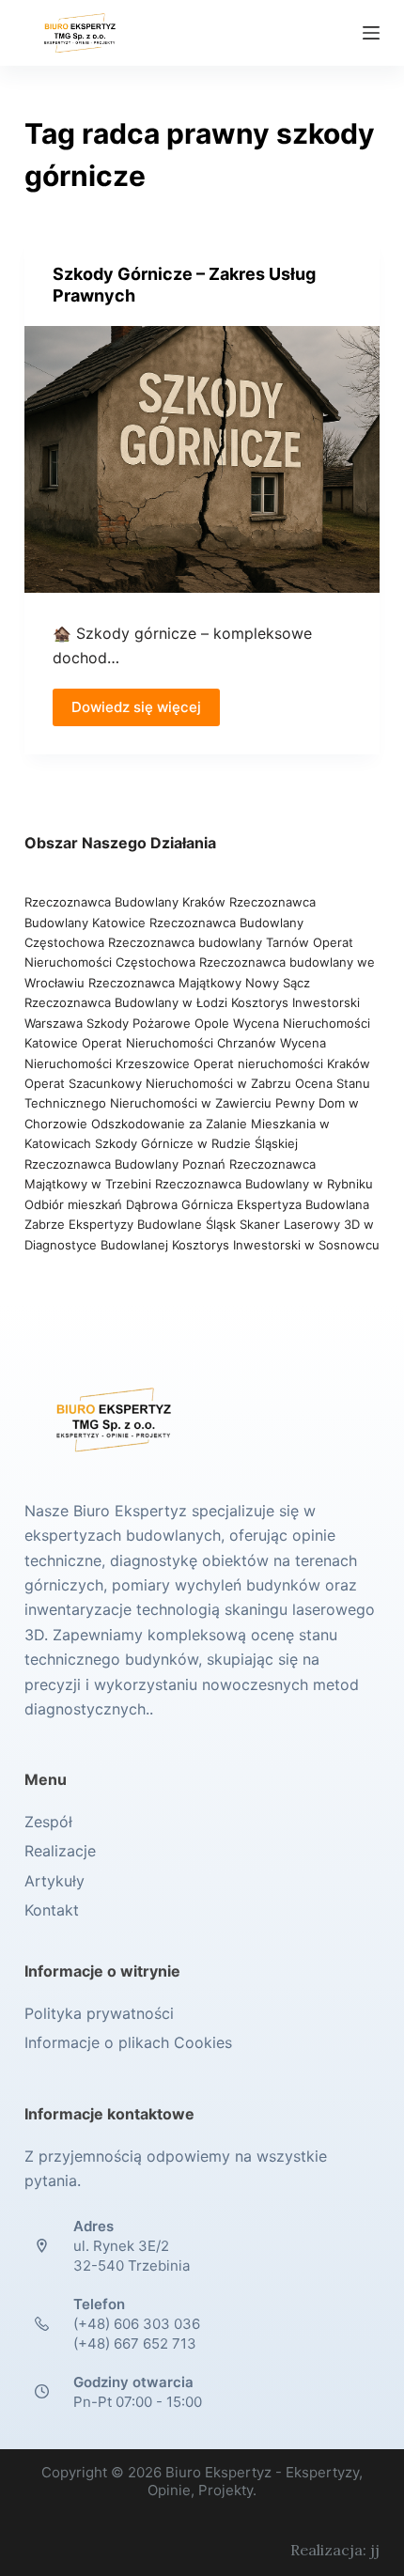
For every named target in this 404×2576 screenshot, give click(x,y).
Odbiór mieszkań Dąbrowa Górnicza (131, 1204)
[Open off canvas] (371, 33)
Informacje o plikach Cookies (128, 2042)
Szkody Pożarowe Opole (160, 1023)
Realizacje (60, 1851)
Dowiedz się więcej (136, 707)
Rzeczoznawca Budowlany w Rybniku (264, 1184)
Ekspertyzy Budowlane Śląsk (152, 1224)
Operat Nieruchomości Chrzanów (179, 1043)
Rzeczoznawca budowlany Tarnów (209, 942)
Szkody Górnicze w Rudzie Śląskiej (196, 1143)
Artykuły (54, 1881)
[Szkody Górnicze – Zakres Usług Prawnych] (202, 459)
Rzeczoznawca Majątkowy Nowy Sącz (199, 983)
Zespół (48, 1822)
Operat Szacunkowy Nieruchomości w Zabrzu (160, 1083)
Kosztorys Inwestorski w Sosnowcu (276, 1245)
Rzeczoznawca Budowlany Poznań (127, 1164)
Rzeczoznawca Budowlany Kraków (125, 902)
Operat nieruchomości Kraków (282, 1063)
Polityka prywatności (99, 2013)
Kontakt (52, 1910)
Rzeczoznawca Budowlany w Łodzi (128, 1002)
